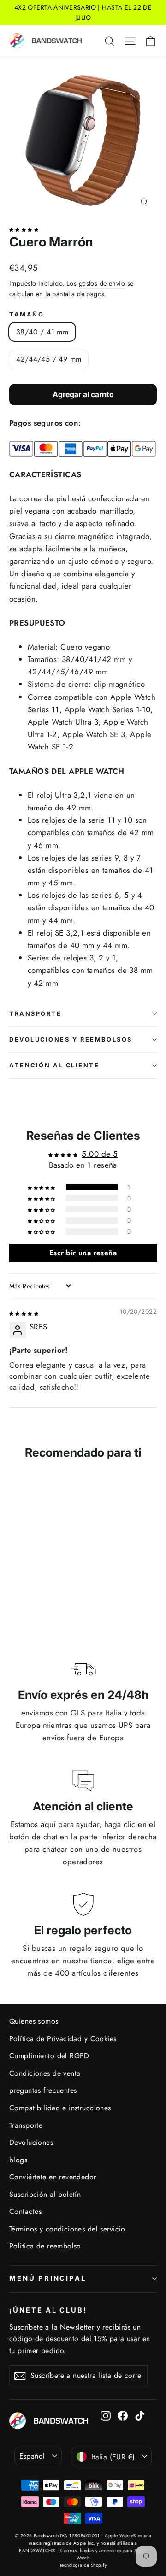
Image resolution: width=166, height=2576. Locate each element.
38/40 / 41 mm (42, 332)
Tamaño (27, 314)
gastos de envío (102, 283)
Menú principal (48, 2278)
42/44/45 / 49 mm (49, 359)
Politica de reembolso (45, 2246)
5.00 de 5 (100, 1154)
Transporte (36, 1014)
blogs (18, 2160)
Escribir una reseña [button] (83, 1253)
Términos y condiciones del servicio (67, 2229)
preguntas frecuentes (43, 2090)
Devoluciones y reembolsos (71, 1039)
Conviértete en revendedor (53, 2177)
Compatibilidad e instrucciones (60, 2108)
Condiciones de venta (45, 2073)
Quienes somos (34, 2021)
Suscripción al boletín (45, 2194)
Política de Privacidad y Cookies (63, 2039)
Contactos (26, 2211)
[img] (24, 1312)
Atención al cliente (54, 1065)
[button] (24, 228)
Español (32, 2456)
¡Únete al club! (48, 2310)
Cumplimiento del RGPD (49, 2056)
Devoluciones (31, 2142)
